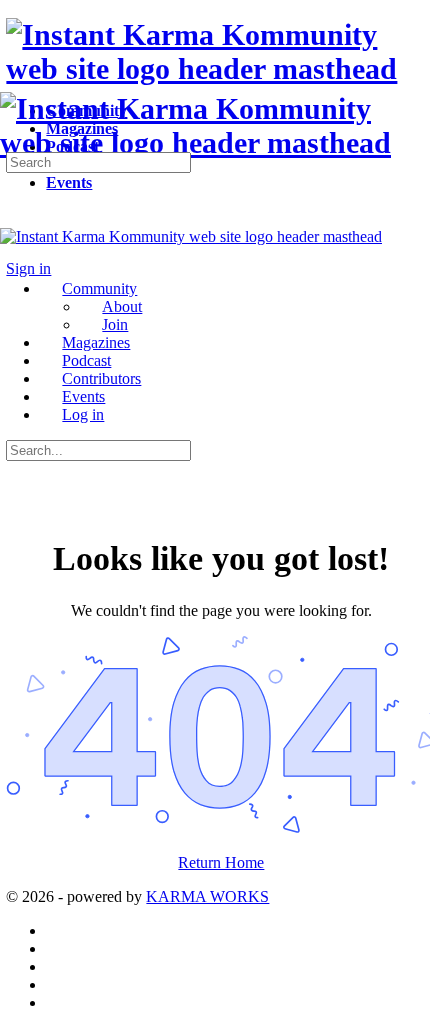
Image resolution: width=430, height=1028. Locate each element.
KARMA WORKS (207, 896)
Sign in (28, 268)
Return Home (221, 862)
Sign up (79, 268)
